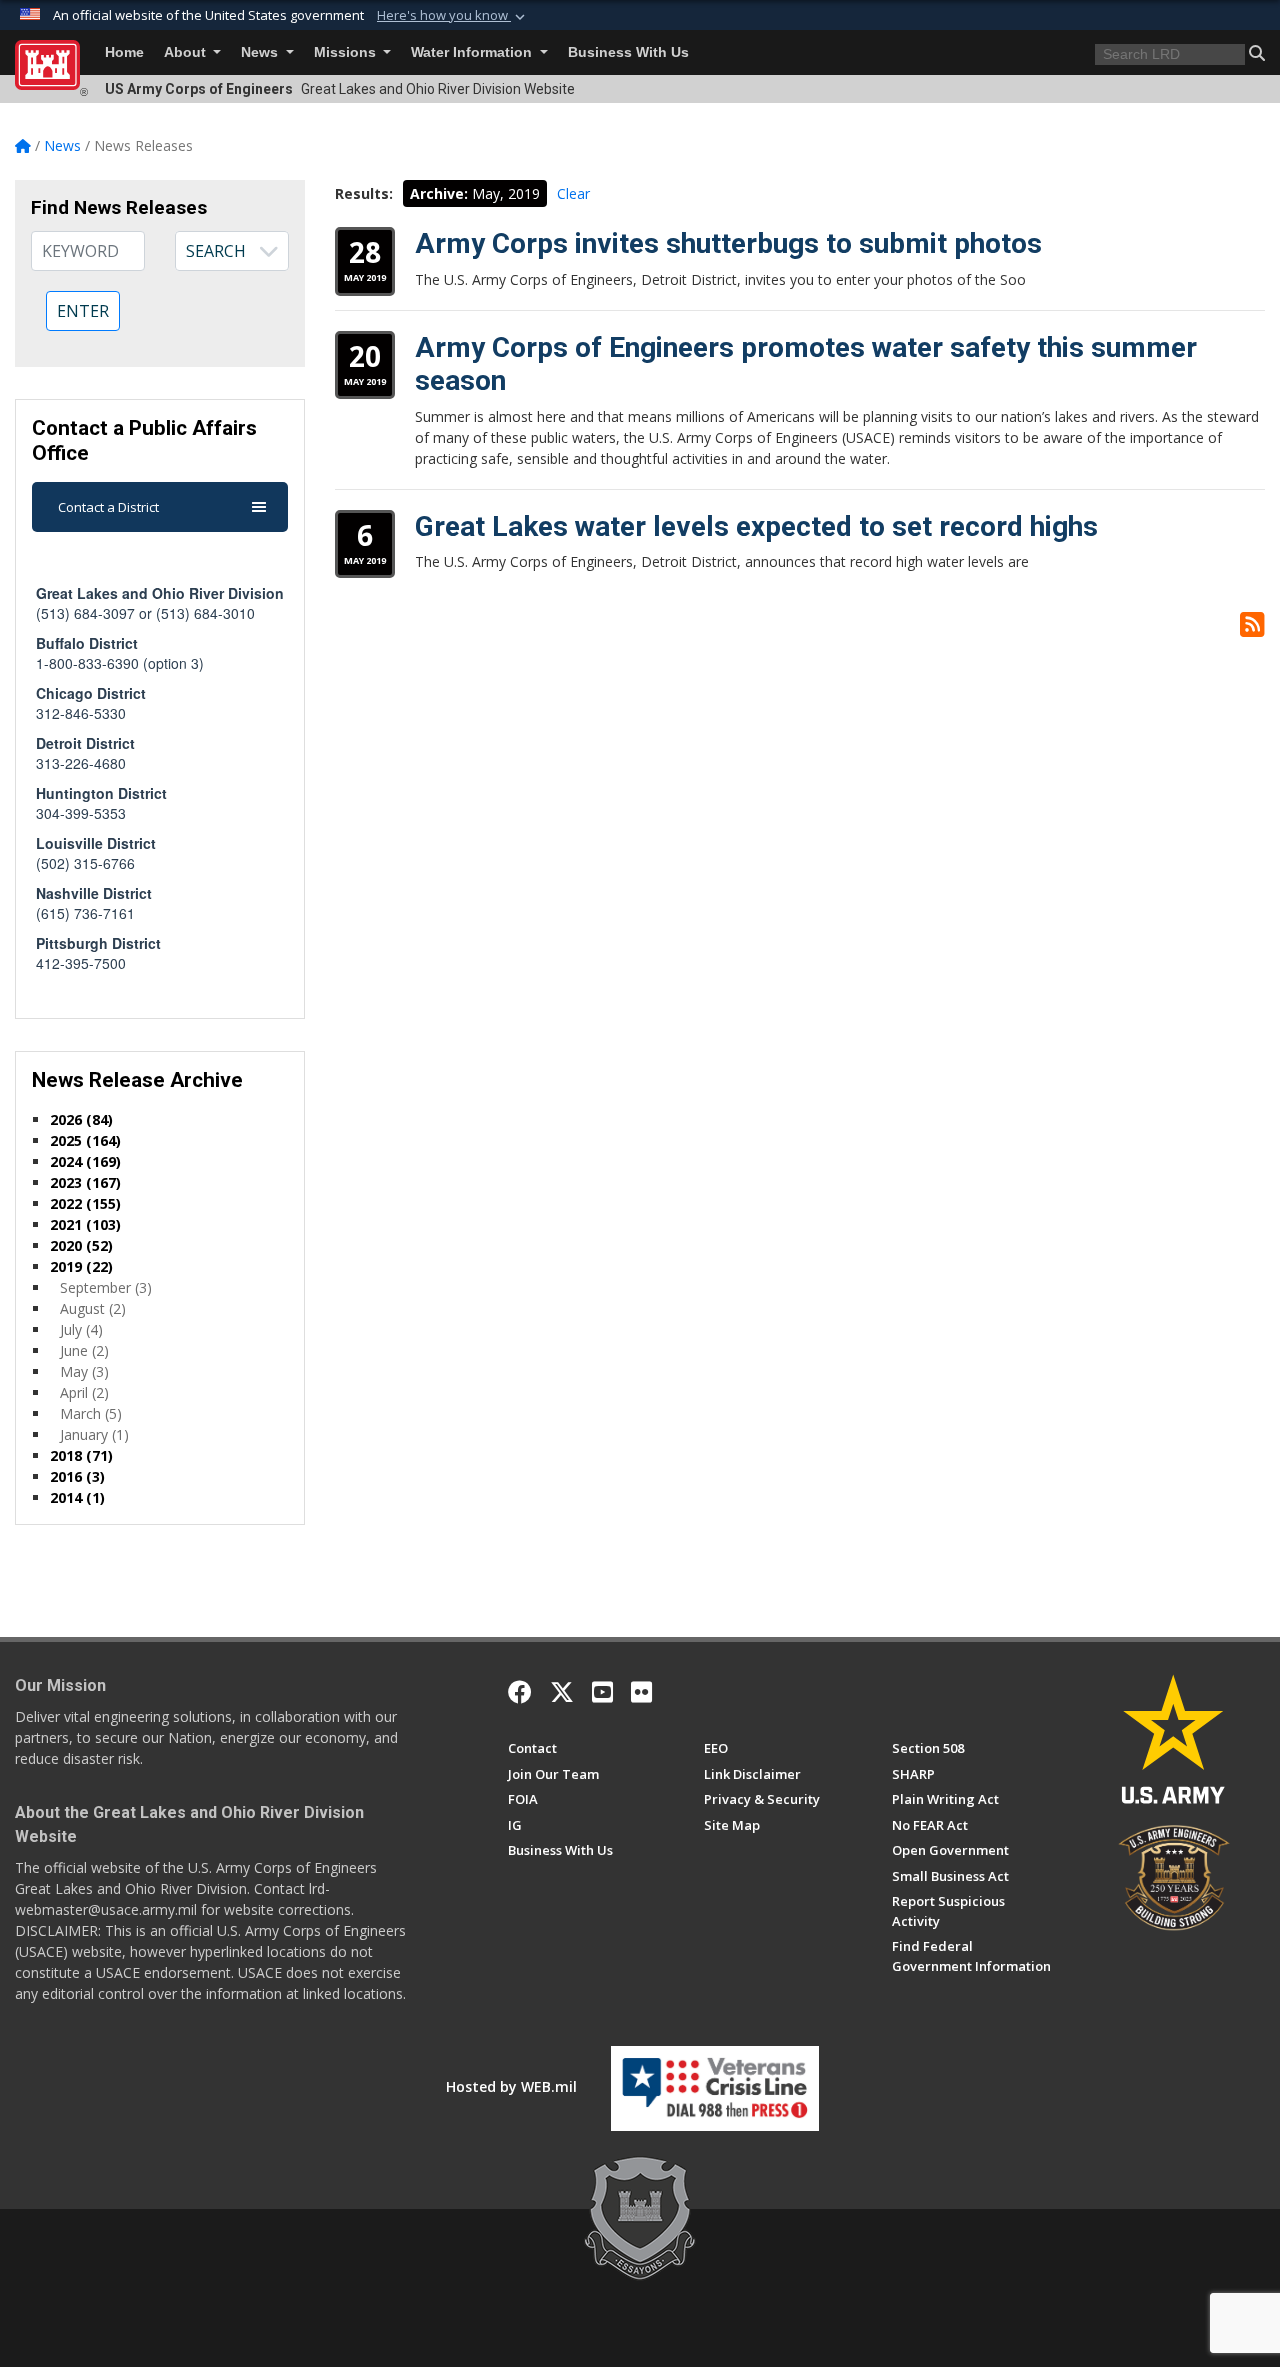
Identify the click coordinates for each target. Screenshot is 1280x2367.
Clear (573, 193)
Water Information (473, 52)
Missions (347, 52)
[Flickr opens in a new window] (641, 1692)
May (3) (84, 1371)
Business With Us (628, 52)
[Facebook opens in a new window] (520, 1692)
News (261, 52)
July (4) (81, 1329)
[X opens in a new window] (562, 1692)
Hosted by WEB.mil (511, 2086)
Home (124, 52)
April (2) (84, 1392)
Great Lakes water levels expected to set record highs (756, 526)
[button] (453, 16)
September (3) (106, 1287)
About (187, 52)
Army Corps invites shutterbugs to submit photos (728, 243)
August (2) (93, 1308)
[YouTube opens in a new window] (602, 1692)
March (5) (91, 1413)
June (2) (84, 1350)
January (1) (94, 1434)
